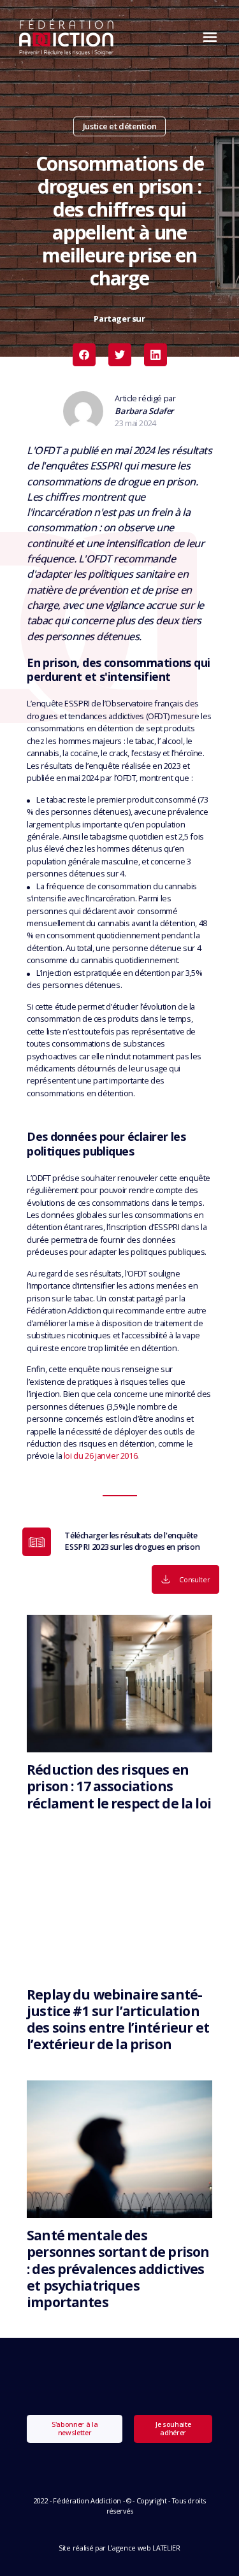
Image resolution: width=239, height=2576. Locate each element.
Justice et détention (119, 126)
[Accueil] (67, 37)
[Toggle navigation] (206, 37)
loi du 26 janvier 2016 (100, 1456)
